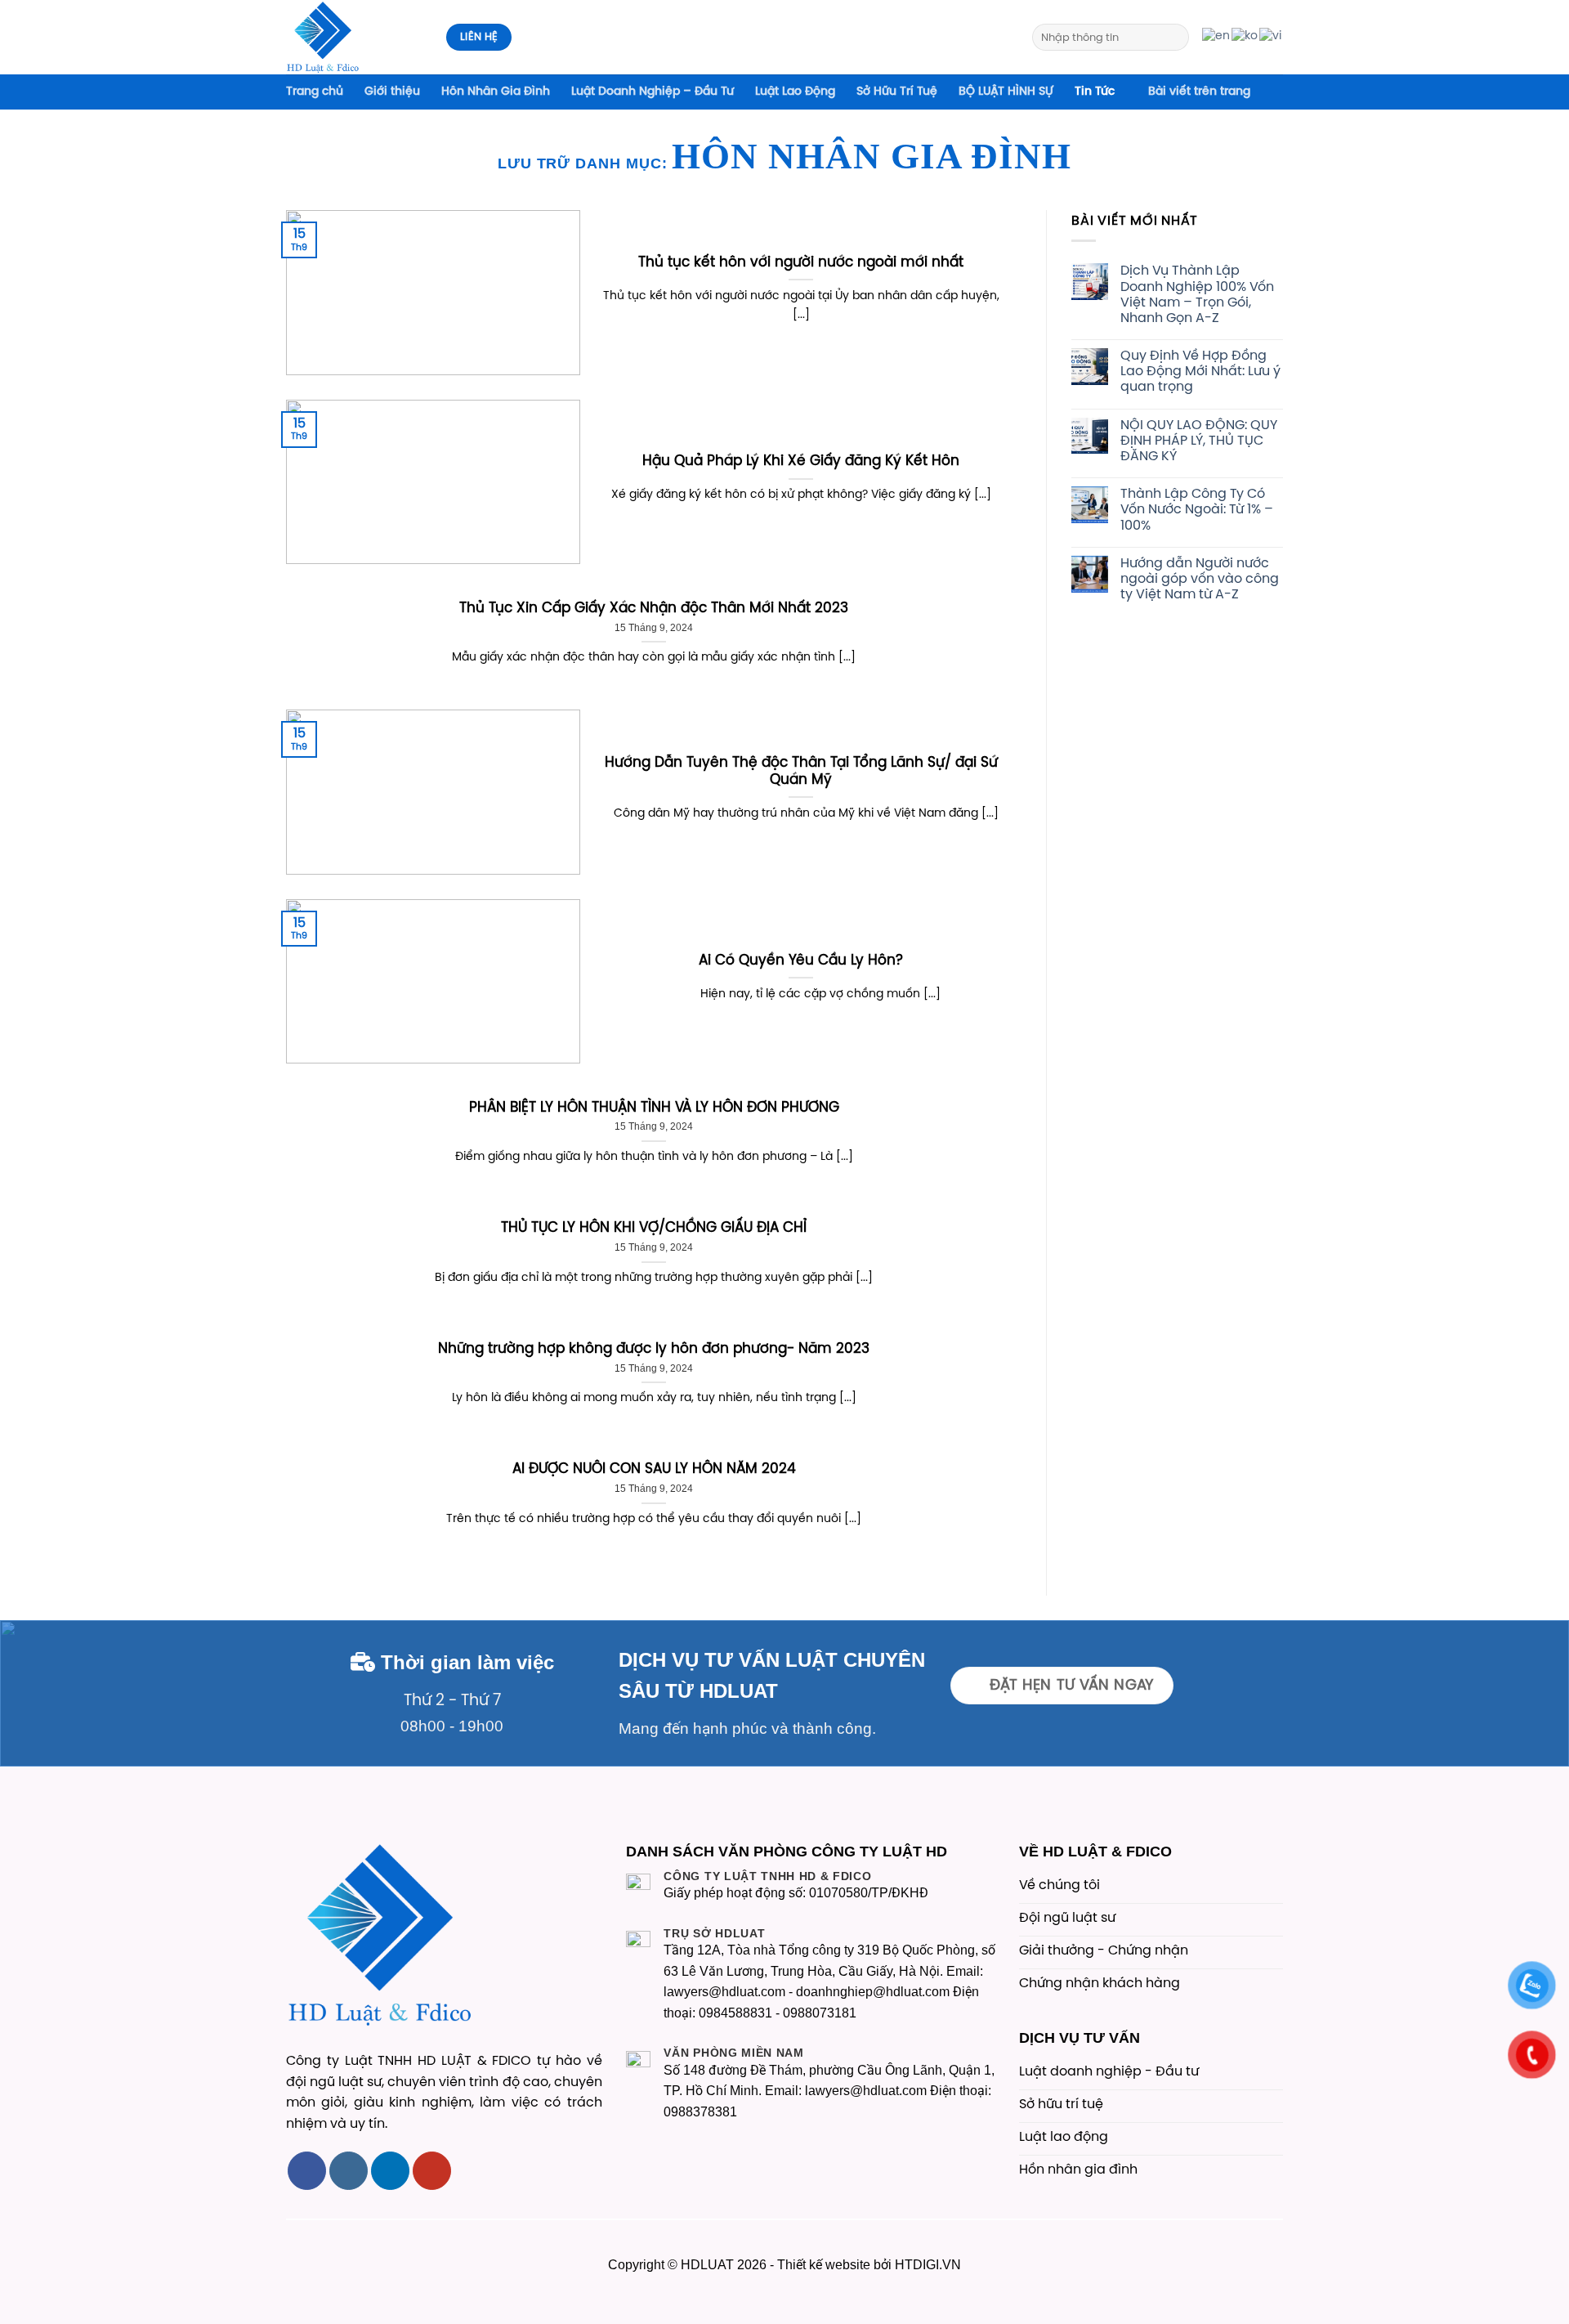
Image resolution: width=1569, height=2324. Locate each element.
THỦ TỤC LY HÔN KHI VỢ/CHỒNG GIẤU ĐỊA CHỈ (654, 1228)
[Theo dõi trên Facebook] (307, 2171)
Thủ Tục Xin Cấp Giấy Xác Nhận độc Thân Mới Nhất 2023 (654, 609)
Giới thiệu (392, 92)
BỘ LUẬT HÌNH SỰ (1006, 92)
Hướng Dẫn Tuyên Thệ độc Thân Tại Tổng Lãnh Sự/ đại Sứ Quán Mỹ (801, 772)
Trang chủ (315, 92)
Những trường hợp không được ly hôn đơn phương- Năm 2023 (654, 1349)
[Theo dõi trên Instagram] (349, 2171)
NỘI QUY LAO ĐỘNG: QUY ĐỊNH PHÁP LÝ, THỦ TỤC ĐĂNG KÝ (1199, 441)
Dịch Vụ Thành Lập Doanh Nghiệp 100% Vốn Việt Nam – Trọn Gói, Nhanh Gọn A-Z (1197, 295)
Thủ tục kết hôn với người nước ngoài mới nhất (801, 263)
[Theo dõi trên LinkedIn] (390, 2171)
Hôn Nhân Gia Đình (496, 92)
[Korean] (1245, 37)
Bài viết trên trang (1199, 92)
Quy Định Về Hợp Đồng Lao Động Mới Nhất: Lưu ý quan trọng (1200, 372)
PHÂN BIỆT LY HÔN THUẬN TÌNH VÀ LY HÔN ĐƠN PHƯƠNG (654, 1108)
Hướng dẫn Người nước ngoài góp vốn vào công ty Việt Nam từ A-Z (1200, 579)
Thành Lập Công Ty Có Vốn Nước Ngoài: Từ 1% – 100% (1197, 510)
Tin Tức (1095, 92)
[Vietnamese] (1271, 37)
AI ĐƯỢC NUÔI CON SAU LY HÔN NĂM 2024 (654, 1469)
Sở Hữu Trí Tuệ (897, 92)
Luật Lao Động (795, 92)
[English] (1217, 37)
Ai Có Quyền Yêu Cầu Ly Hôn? (801, 961)
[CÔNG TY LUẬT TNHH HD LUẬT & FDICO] (354, 37)
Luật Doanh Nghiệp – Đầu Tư (653, 92)
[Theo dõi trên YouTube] (432, 2171)
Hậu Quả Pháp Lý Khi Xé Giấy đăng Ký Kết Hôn (801, 461)
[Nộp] (1174, 38)
